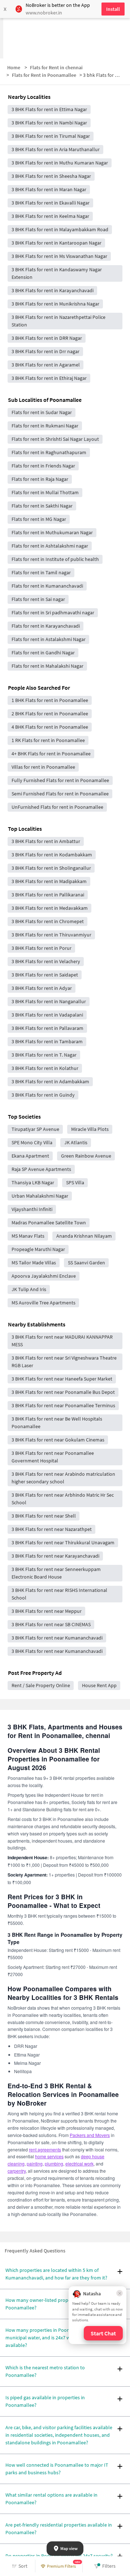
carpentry (17, 2171)
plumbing (54, 2164)
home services (49, 2156)
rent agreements (45, 2149)
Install (113, 9)
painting (35, 2164)
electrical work (79, 2164)
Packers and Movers (90, 2135)
